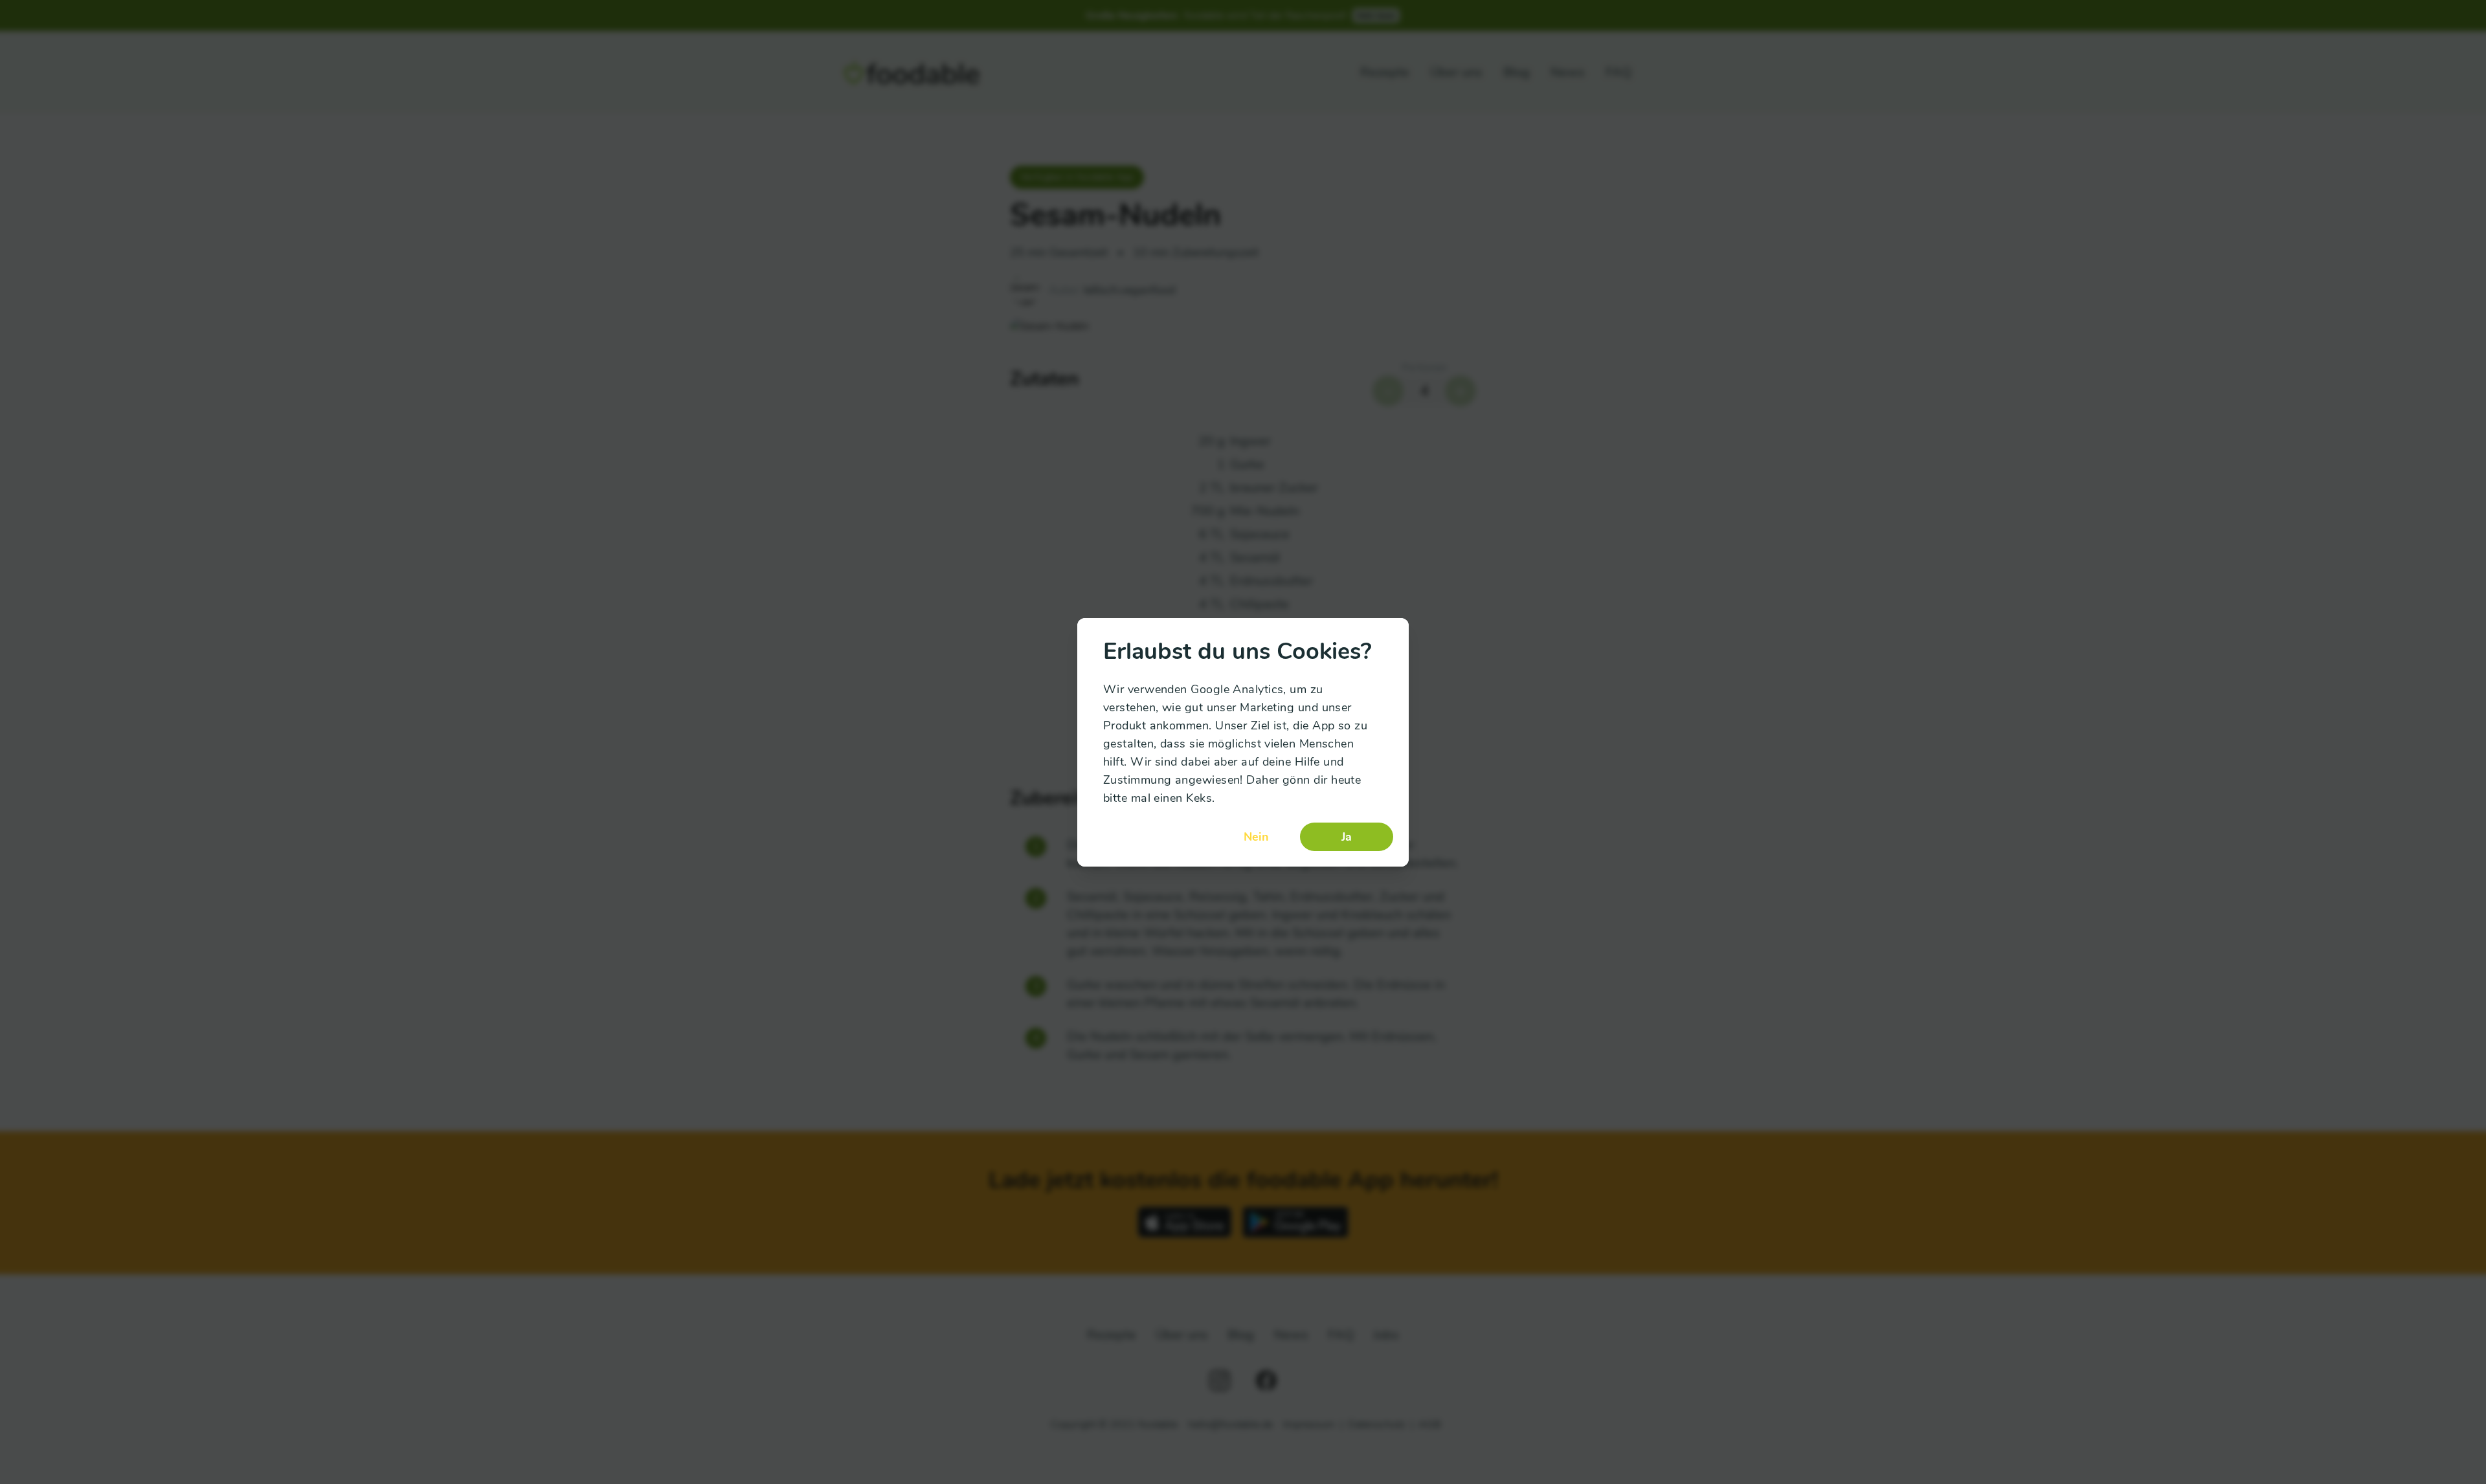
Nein (1256, 837)
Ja (1347, 837)
